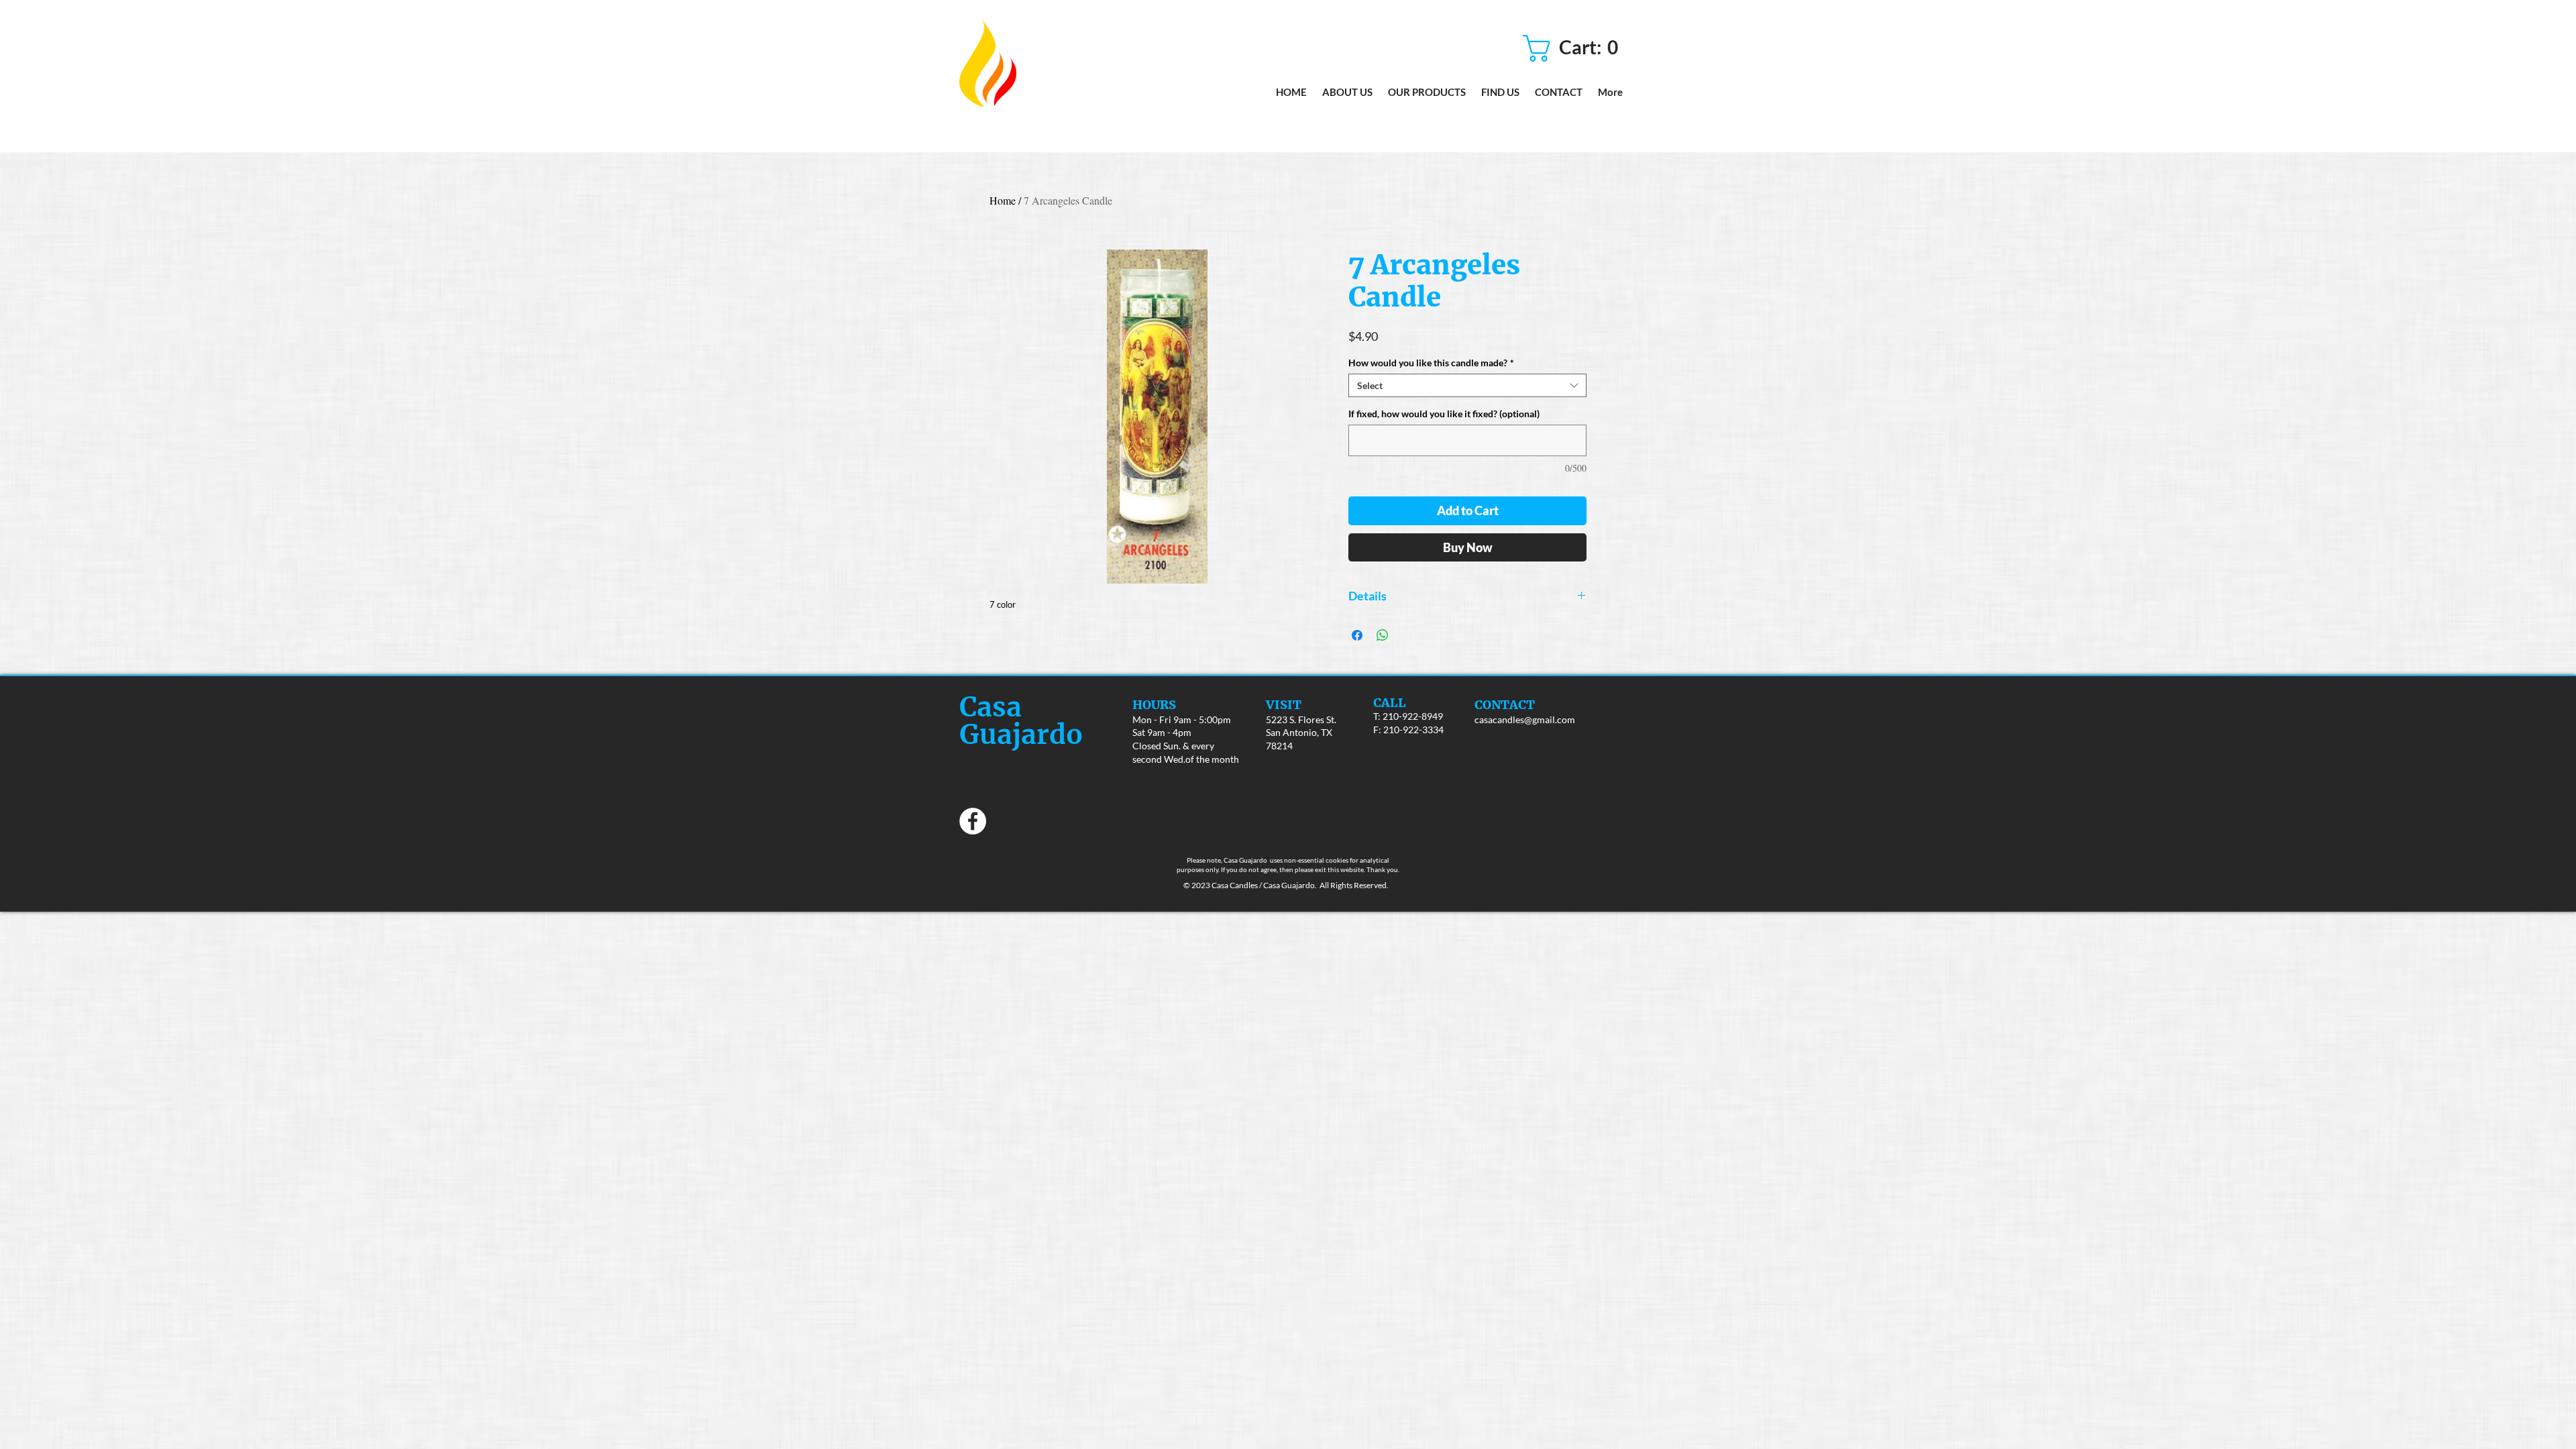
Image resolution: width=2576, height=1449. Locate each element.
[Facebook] (973, 821)
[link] (1575, 48)
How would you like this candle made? (1431, 363)
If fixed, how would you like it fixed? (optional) (1444, 414)
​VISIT (1284, 705)
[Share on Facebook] (1357, 635)
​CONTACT (1505, 705)
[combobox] (1467, 385)
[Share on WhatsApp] (1383, 635)
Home (1003, 200)
